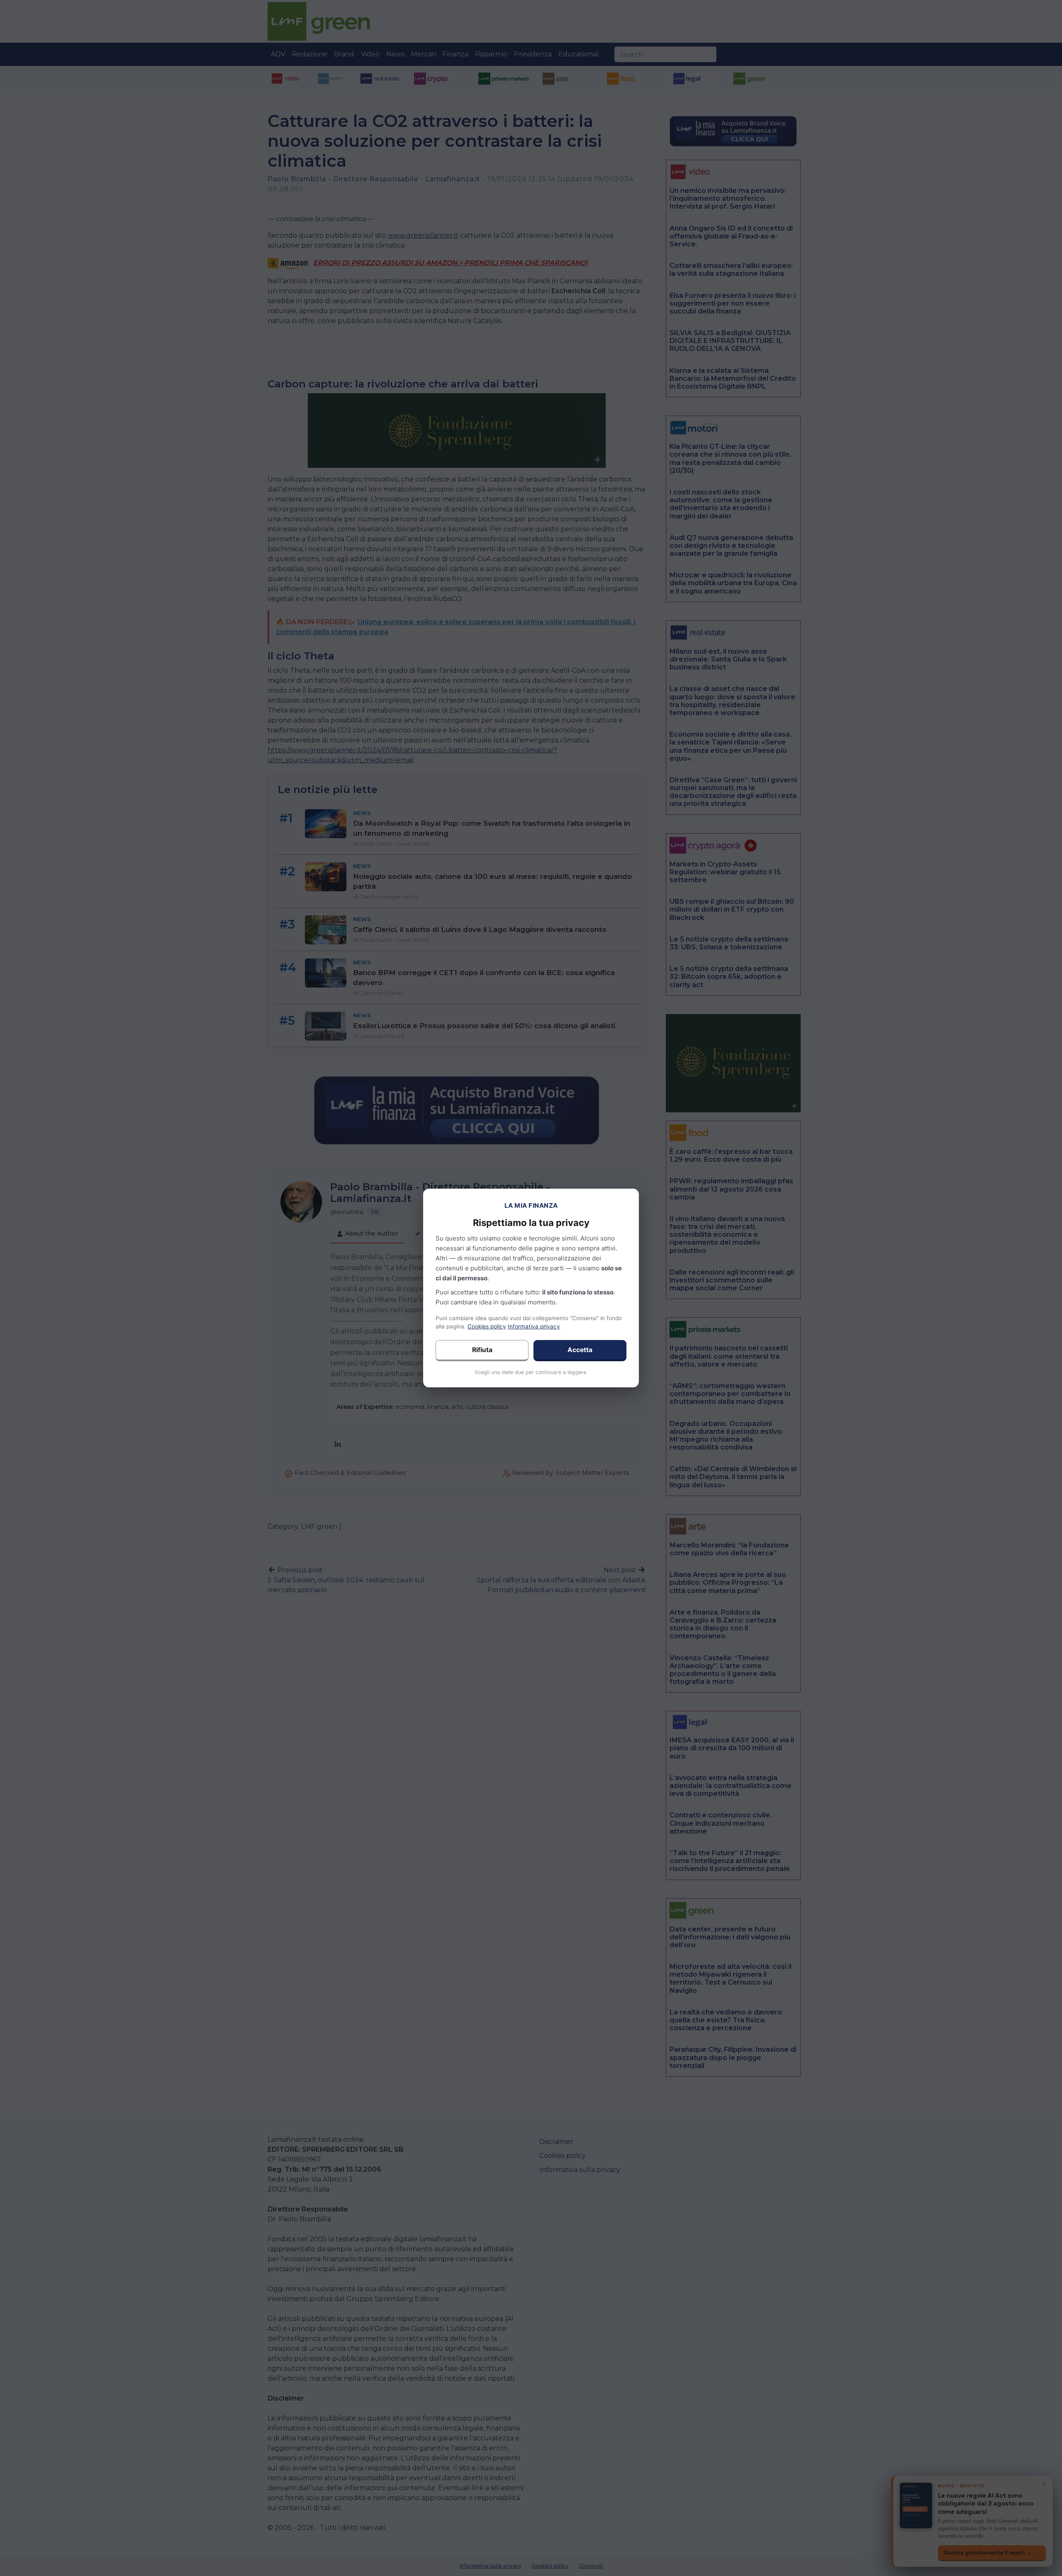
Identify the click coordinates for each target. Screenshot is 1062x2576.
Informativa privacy (534, 1326)
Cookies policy (487, 1326)
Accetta (580, 1350)
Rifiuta (482, 1350)
